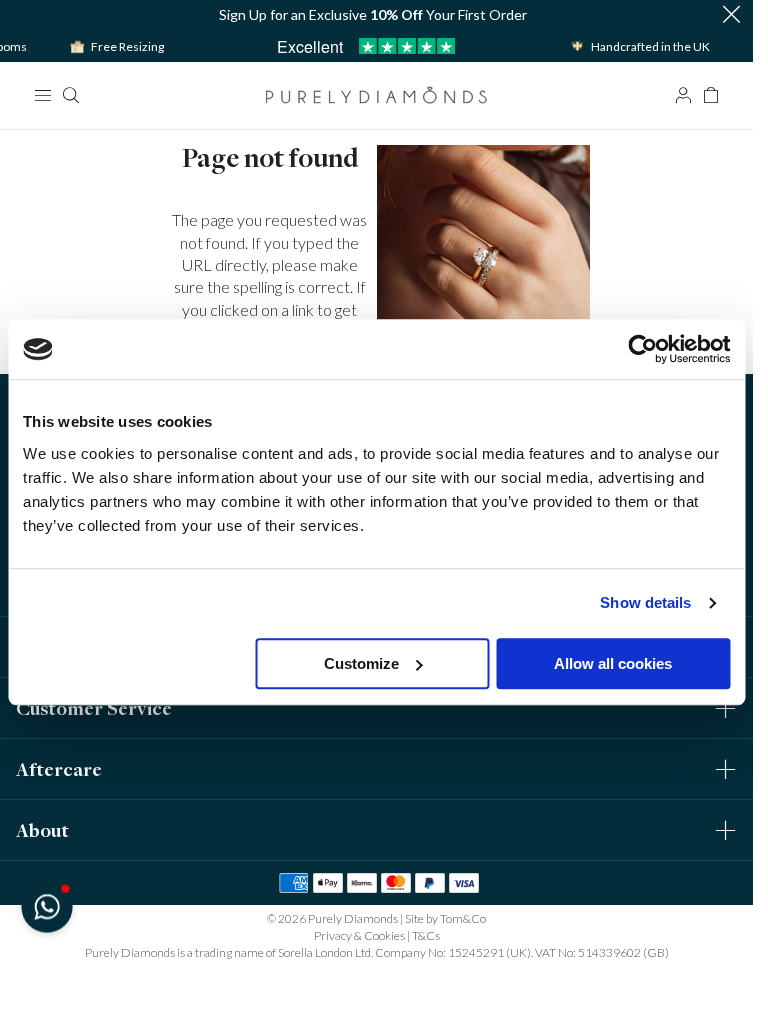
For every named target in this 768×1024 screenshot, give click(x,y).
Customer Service (94, 708)
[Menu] (42, 95)
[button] (731, 15)
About (42, 830)
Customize (361, 663)
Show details (645, 602)
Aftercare (59, 769)
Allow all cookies (613, 663)
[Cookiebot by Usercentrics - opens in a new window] (642, 349)
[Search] (70, 95)
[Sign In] (683, 95)
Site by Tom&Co (445, 918)
